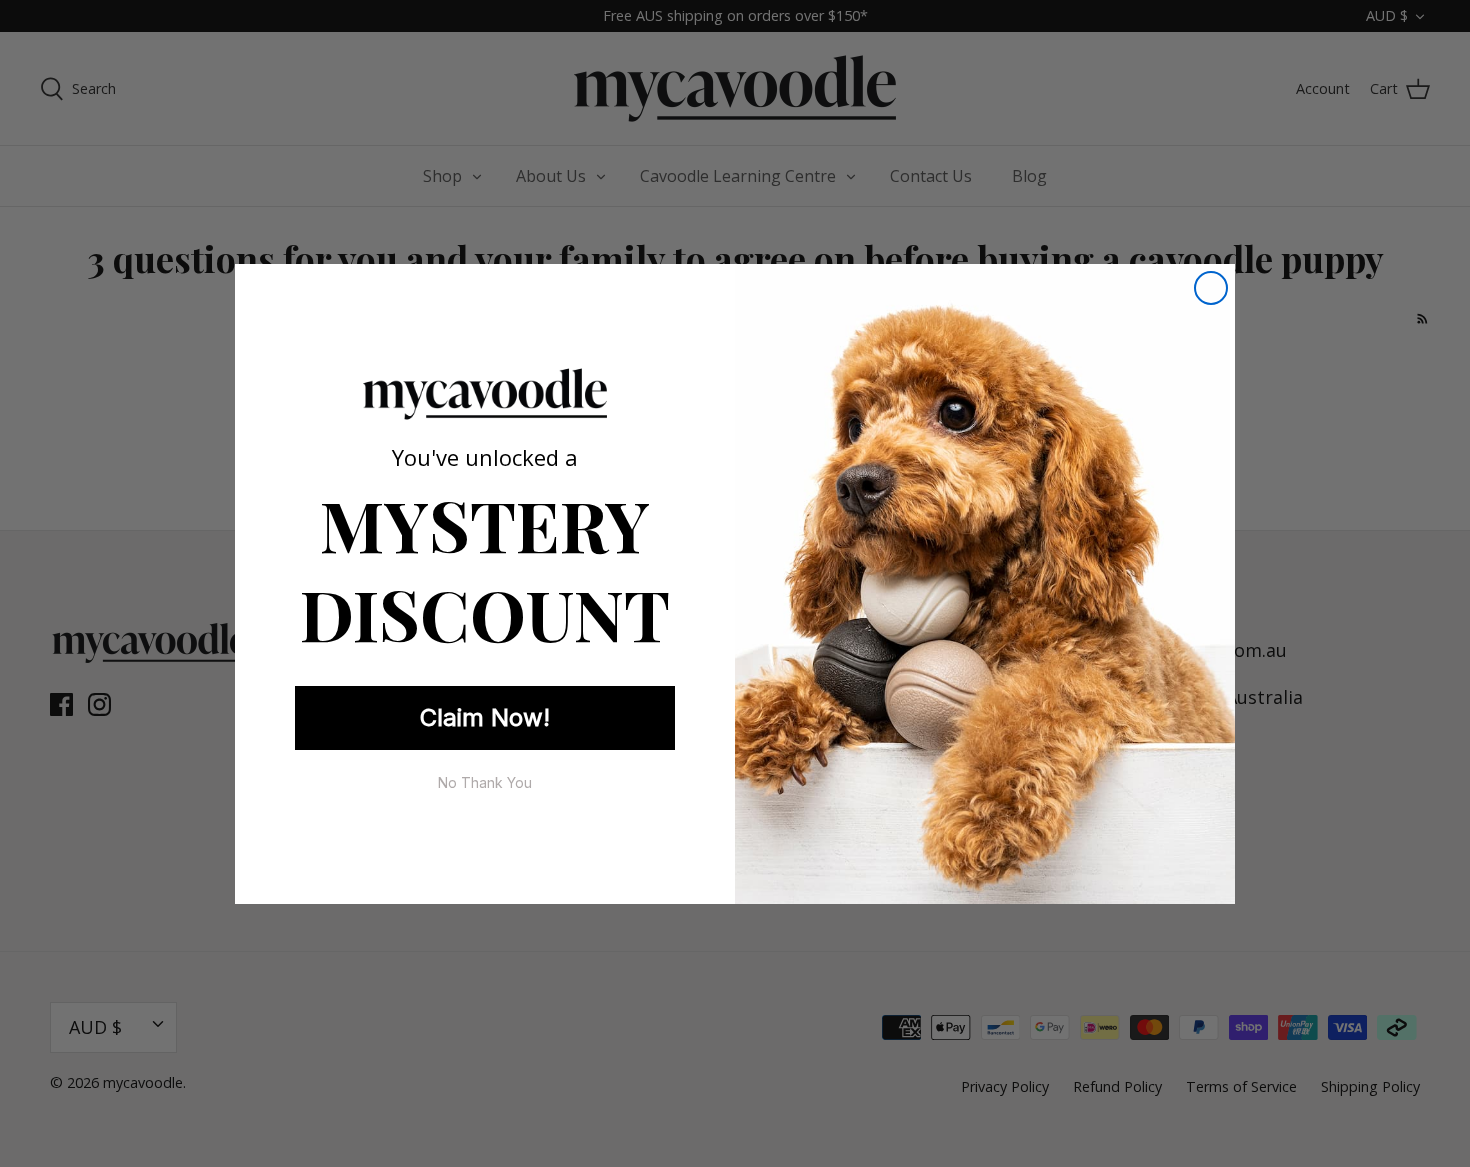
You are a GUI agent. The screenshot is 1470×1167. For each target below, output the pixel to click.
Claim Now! (485, 717)
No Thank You (485, 782)
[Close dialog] (1211, 288)
